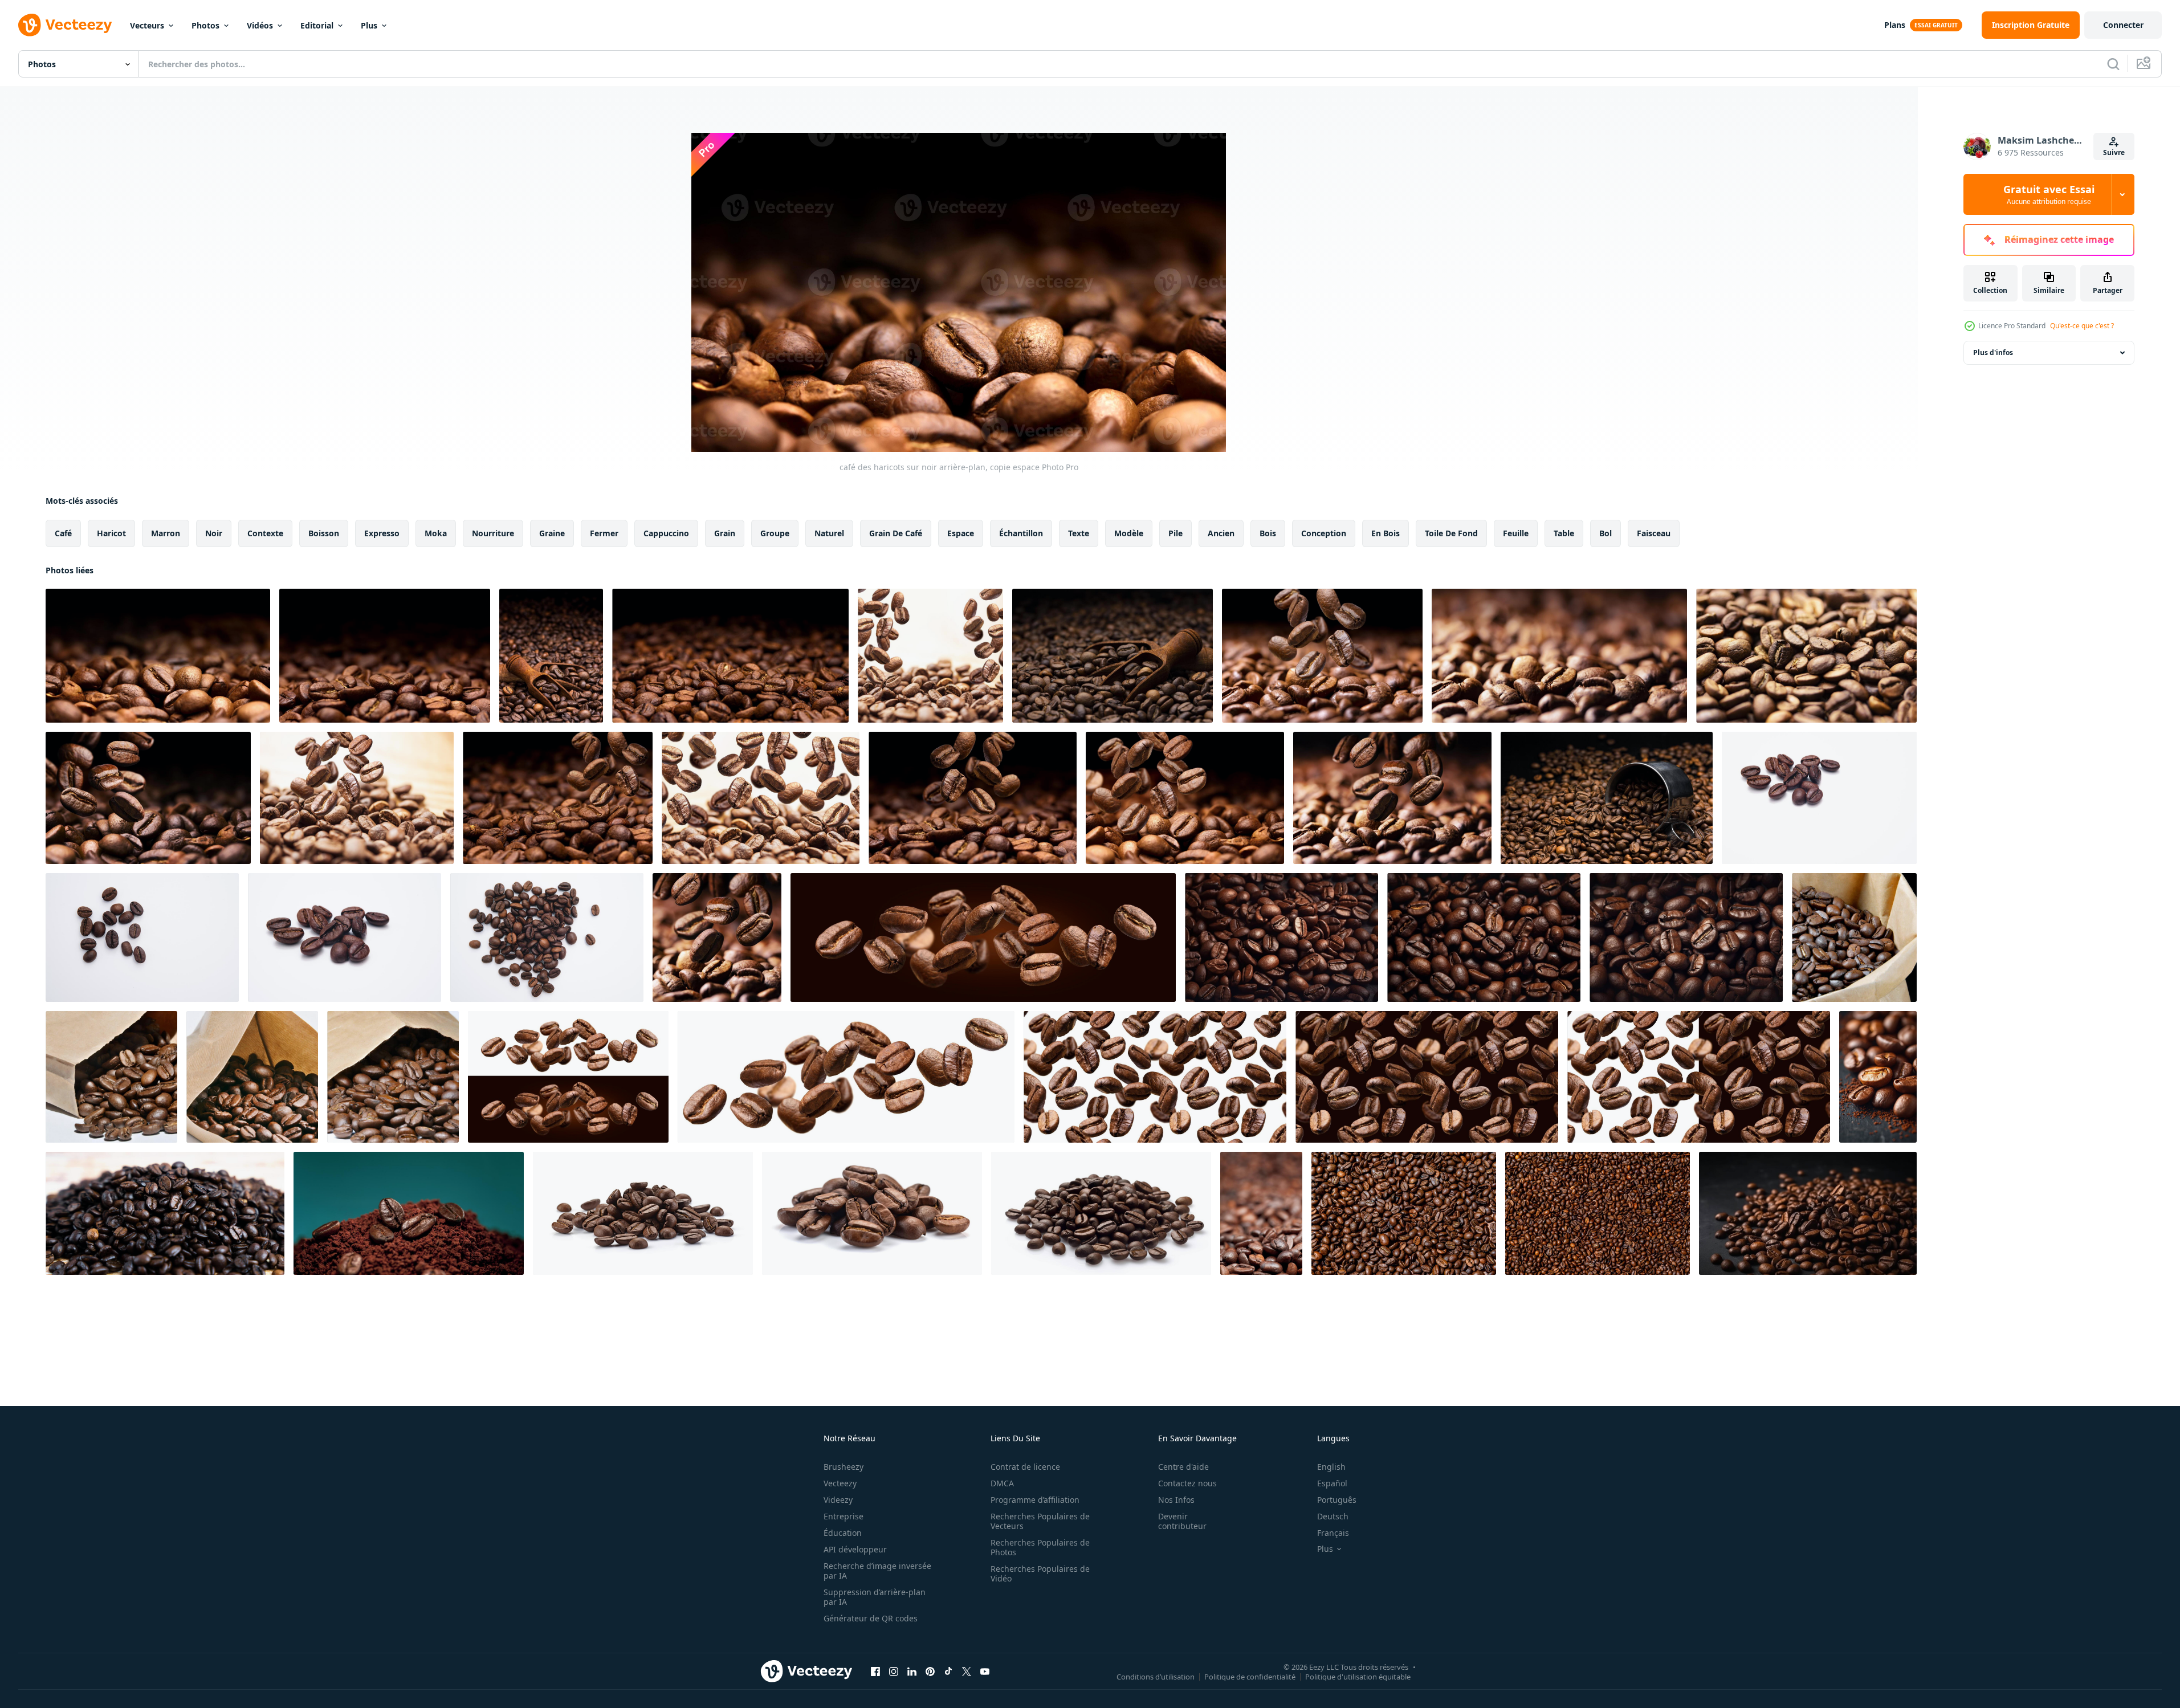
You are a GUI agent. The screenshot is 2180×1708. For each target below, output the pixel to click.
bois (1268, 533)
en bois (1386, 533)
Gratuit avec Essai (2049, 194)
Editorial (317, 25)
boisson (324, 533)
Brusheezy (844, 1467)
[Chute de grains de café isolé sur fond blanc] (846, 1077)
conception (1324, 533)
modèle (1129, 533)
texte (1079, 533)
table (1564, 533)
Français (1333, 1533)
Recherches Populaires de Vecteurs (1040, 1521)
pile (1175, 533)
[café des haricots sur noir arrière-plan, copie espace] (158, 656)
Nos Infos (1176, 1500)
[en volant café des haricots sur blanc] (930, 656)
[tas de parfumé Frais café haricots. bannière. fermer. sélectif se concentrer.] (165, 1213)
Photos (205, 25)
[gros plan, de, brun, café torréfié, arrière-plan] (1404, 1213)
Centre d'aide (1183, 1467)
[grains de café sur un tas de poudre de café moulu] (409, 1213)
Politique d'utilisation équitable (1358, 1676)
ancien (1221, 533)
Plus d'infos (1993, 352)
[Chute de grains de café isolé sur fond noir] (983, 937)
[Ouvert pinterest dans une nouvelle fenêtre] (930, 1671)
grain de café (896, 533)
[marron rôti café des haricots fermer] (1854, 937)
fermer (604, 533)
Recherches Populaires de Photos (1040, 1547)
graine (552, 533)
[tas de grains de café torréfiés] (1261, 1213)
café (63, 533)
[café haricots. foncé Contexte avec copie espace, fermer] (385, 656)
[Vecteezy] (65, 25)
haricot (111, 533)
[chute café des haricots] (148, 798)
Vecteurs (147, 25)
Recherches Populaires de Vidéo (1040, 1574)
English (1331, 1467)
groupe (775, 533)
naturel (829, 533)
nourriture (493, 533)
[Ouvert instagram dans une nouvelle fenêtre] (894, 1671)
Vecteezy (840, 1483)
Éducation (843, 1533)
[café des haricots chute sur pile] (1392, 798)
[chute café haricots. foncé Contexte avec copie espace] (558, 798)
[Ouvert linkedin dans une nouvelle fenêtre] (912, 1671)
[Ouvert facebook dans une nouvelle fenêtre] (875, 1671)
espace (961, 533)
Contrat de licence (1025, 1467)
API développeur (855, 1549)
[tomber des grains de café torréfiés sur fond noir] (717, 937)
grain (725, 533)
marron (166, 533)
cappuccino (666, 533)
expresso (382, 533)
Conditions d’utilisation (1156, 1676)
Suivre (2114, 152)
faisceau (1654, 533)
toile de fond (1451, 533)
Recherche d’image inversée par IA (877, 1571)
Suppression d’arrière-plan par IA (875, 1597)
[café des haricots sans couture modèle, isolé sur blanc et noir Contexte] (1699, 1077)
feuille (1516, 533)
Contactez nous (1187, 1483)
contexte (265, 533)
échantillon (1021, 533)
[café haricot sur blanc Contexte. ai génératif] (643, 1213)
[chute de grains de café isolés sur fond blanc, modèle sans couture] (1155, 1077)
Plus (369, 25)
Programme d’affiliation (1035, 1500)
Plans (1895, 25)
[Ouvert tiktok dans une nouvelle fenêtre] (948, 1671)
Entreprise (844, 1516)
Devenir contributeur (1182, 1521)
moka (436, 533)
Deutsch (1333, 1516)
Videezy (838, 1500)
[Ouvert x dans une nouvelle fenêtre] (967, 1671)
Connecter (2123, 25)
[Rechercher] (2113, 64)
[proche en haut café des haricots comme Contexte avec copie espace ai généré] (1281, 937)
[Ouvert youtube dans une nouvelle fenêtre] (985, 1671)
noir (214, 533)
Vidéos (260, 25)
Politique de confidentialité (1250, 1676)
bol (1606, 533)
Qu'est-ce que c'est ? (2082, 326)
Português (1337, 1500)
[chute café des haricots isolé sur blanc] (761, 798)
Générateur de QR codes (871, 1618)
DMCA (1002, 1483)
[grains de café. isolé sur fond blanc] (1819, 798)
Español (1332, 1483)
